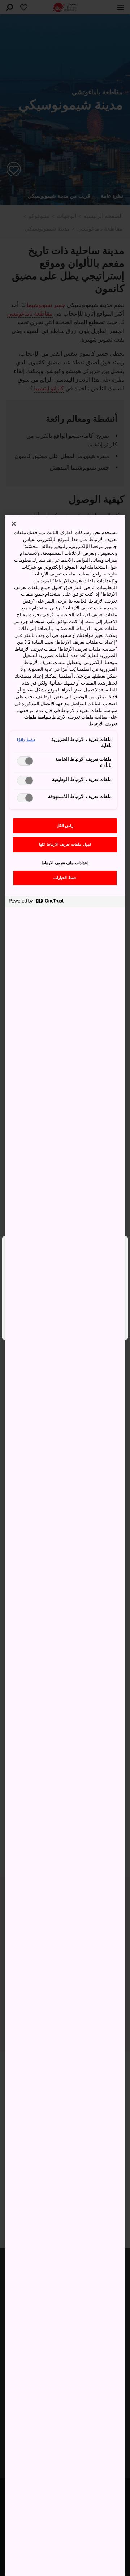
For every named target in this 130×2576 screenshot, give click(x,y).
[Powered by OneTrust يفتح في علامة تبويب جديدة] (36, 903)
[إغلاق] (14, 524)
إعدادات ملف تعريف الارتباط (65, 863)
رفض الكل (65, 826)
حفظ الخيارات (65, 878)
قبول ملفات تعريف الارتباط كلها (65, 845)
